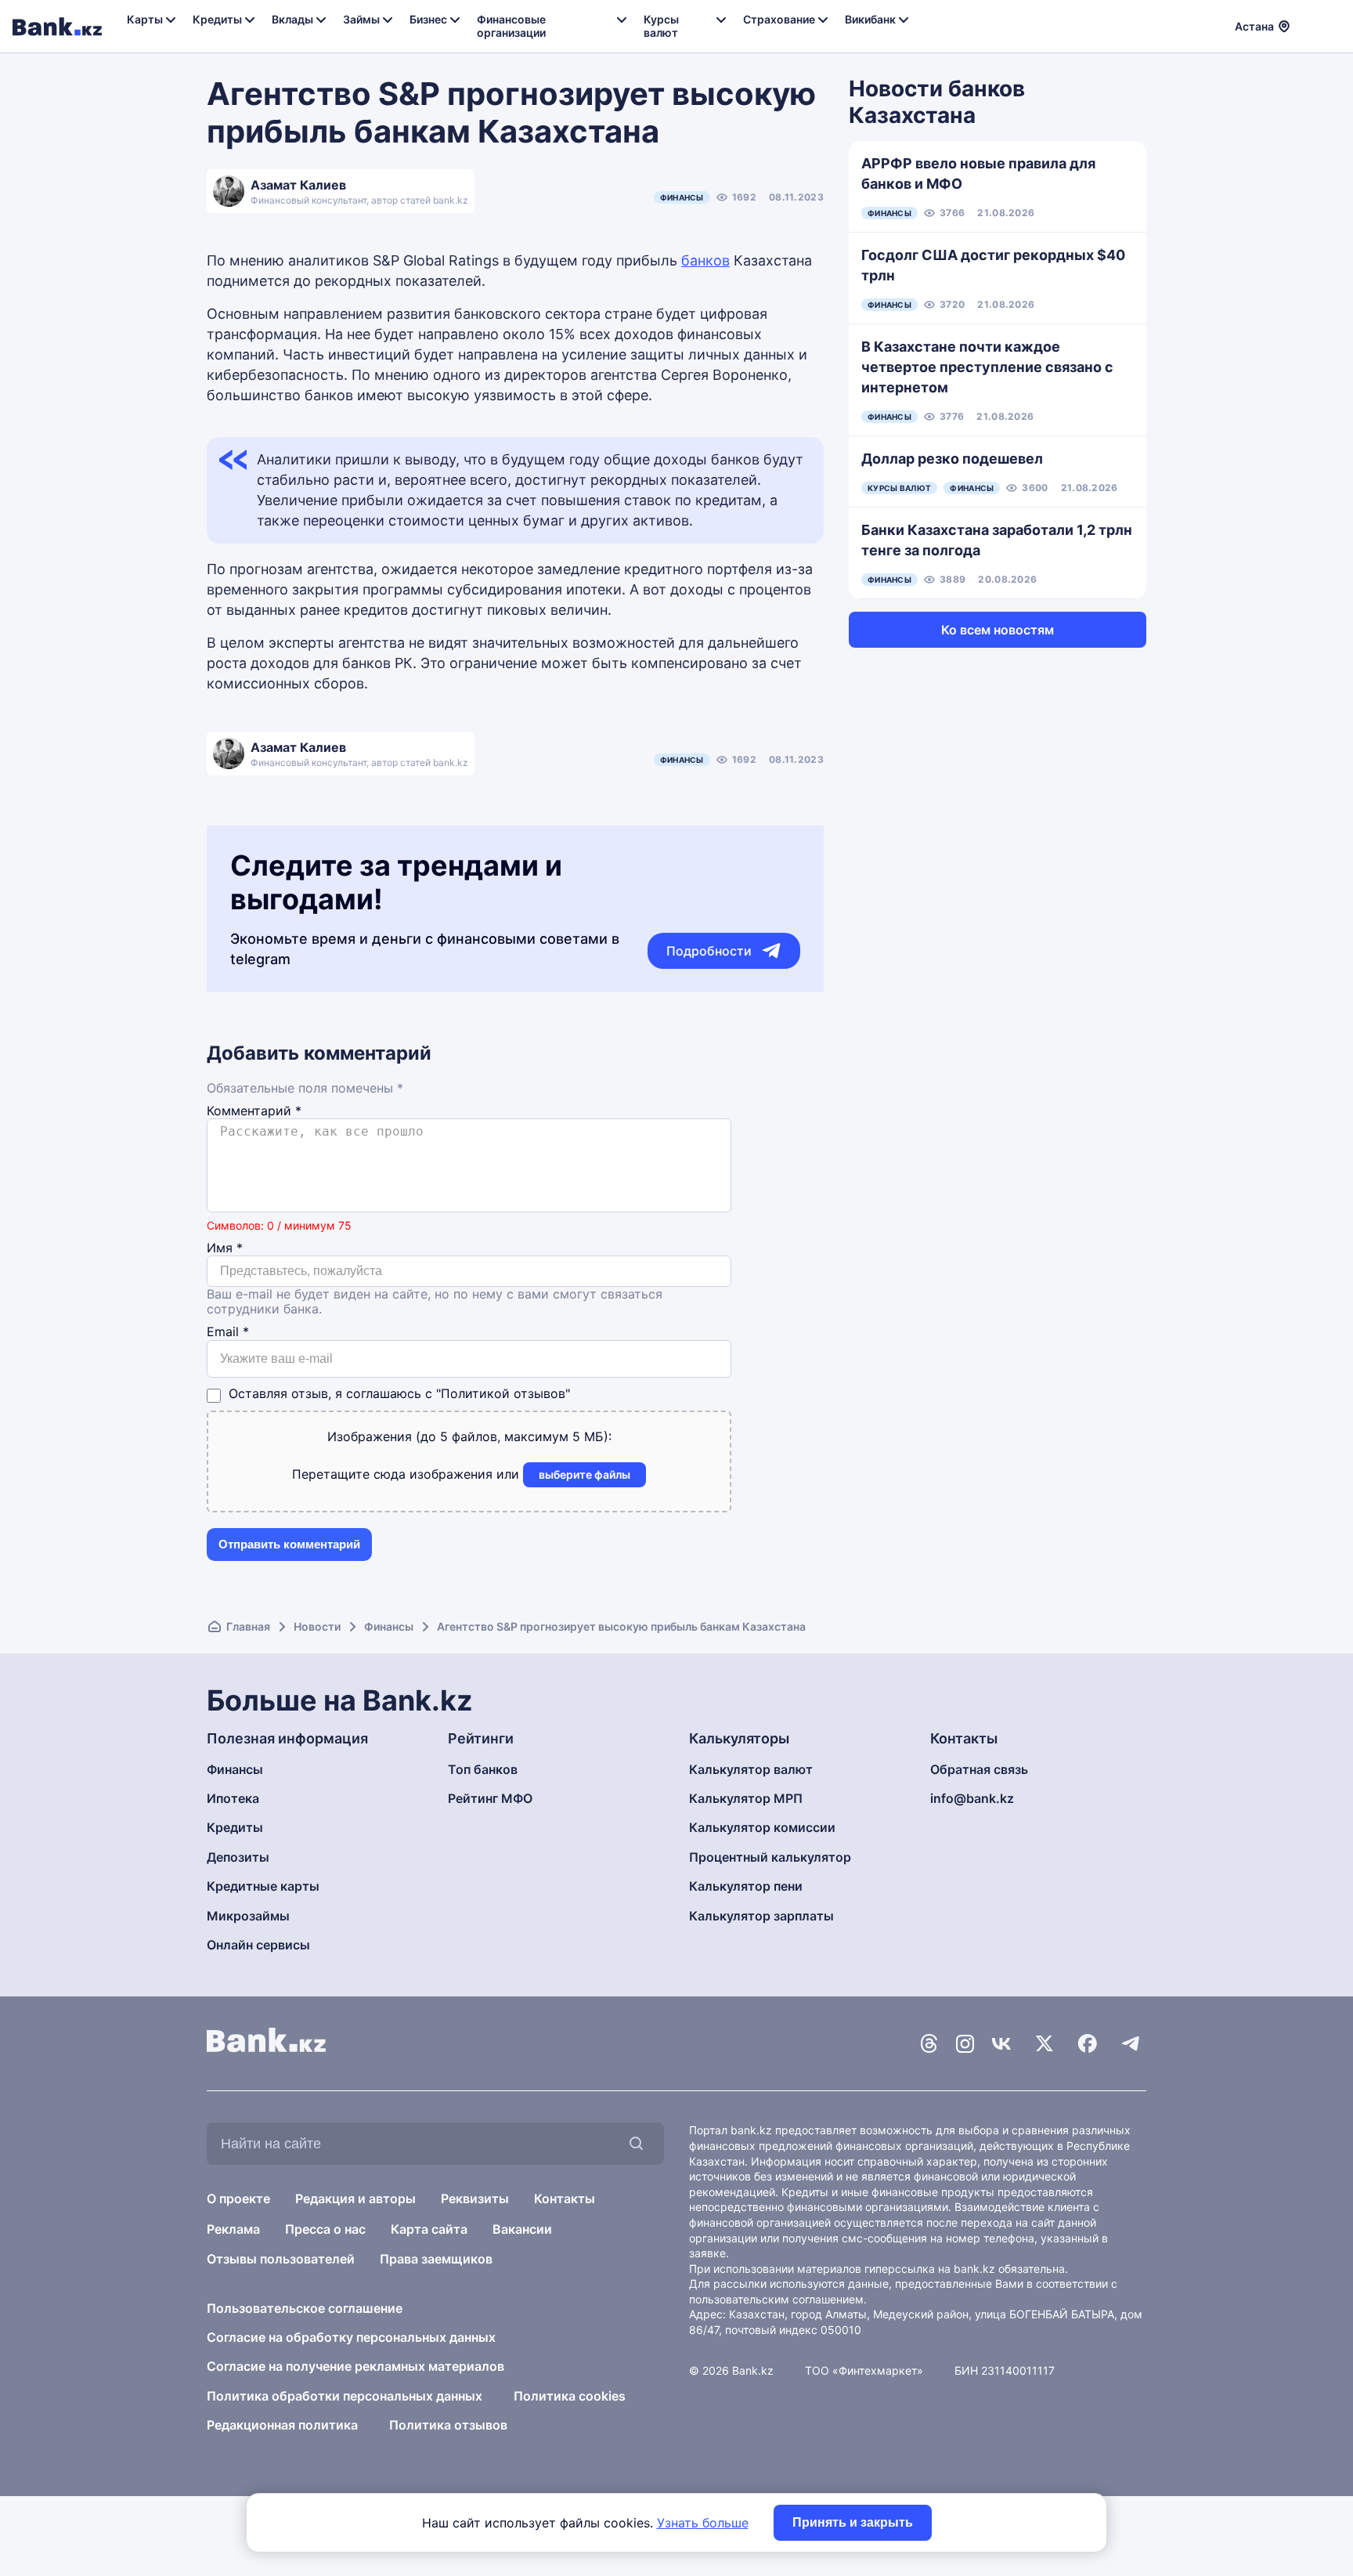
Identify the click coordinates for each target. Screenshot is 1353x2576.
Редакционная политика (282, 2425)
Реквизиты (475, 2198)
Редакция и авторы (355, 2198)
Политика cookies (570, 2396)
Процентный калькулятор (770, 1857)
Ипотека (233, 1798)
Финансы (682, 197)
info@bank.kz (972, 1798)
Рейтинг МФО (490, 1798)
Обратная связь (979, 1769)
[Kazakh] (1330, 24)
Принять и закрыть (853, 2522)
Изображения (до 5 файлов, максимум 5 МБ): (469, 1436)
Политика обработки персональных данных (345, 2396)
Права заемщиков (436, 2259)
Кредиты (235, 1827)
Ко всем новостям (998, 630)
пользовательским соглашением (776, 2299)
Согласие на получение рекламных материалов (355, 2366)
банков (705, 260)
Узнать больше (703, 2523)
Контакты (565, 2198)
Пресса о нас (325, 2229)
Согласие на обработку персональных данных (351, 2337)
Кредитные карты (263, 1886)
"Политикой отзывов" (503, 1393)
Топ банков (483, 1769)
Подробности (709, 951)
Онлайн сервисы (258, 1945)
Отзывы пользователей (281, 2259)
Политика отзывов (448, 2425)
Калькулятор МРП (746, 1798)
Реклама (233, 2229)
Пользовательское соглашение (305, 2308)
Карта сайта (429, 2229)
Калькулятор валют (751, 1769)
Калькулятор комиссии (762, 1827)
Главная (248, 1626)
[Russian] (1312, 24)
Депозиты (238, 1857)
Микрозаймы (248, 1916)
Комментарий (254, 1111)
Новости (317, 1626)
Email (228, 1332)
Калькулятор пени (746, 1886)
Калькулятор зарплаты (761, 1916)
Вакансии (522, 2229)
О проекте (238, 2198)
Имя (225, 1248)
